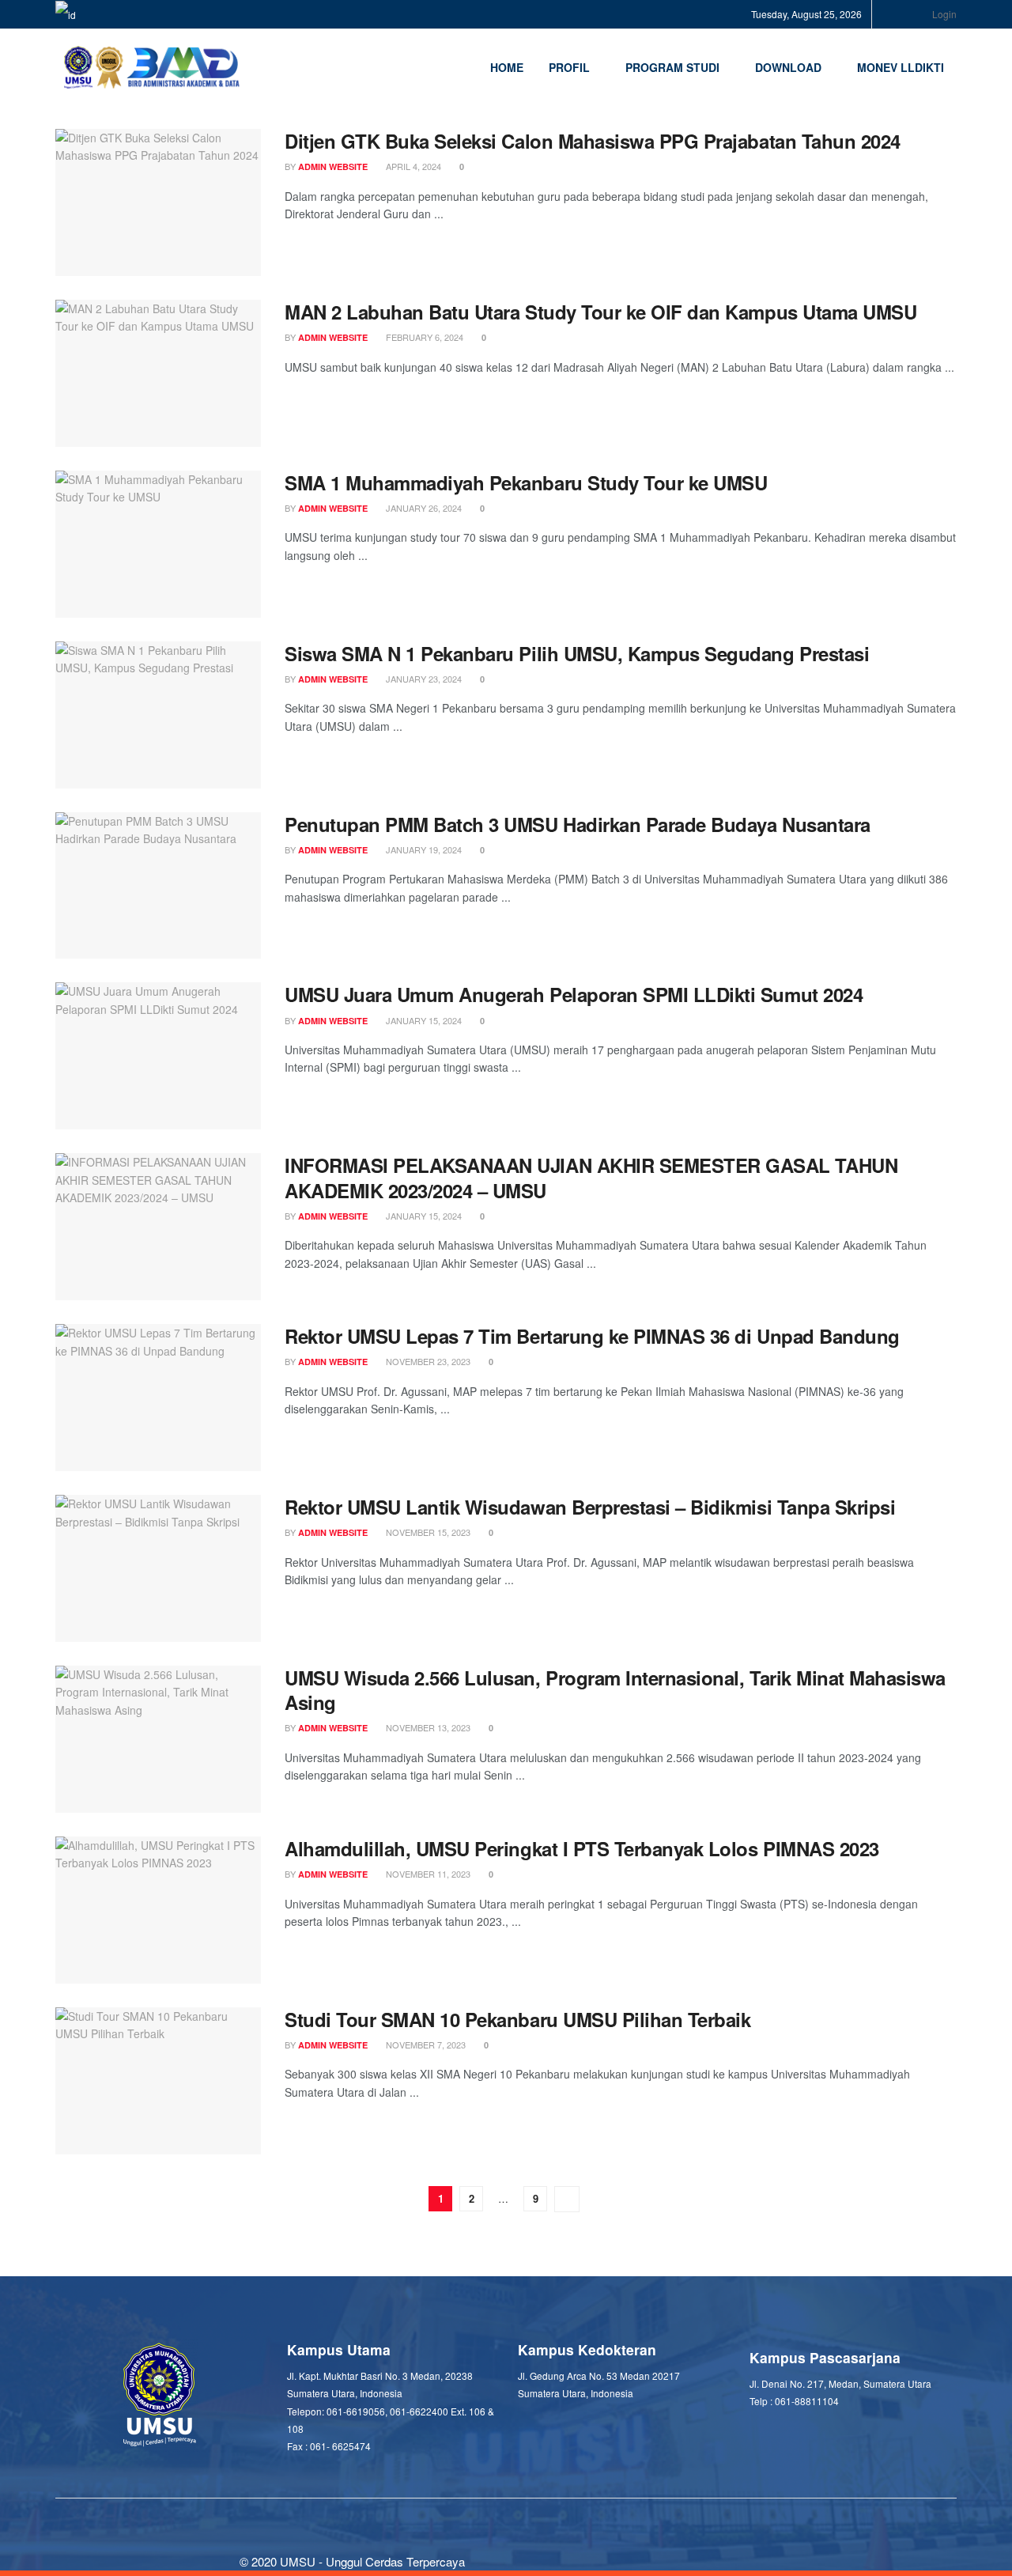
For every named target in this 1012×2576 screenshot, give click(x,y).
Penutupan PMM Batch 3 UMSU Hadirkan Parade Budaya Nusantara (578, 824)
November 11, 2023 (427, 1874)
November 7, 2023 (425, 2045)
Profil (569, 67)
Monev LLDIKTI (901, 67)
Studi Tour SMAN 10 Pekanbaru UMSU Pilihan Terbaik (517, 2019)
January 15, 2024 (423, 1020)
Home (507, 67)
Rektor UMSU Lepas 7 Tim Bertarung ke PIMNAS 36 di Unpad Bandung (592, 1336)
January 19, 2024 (423, 849)
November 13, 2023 (427, 1727)
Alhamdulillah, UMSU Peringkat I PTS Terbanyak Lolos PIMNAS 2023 (582, 1848)
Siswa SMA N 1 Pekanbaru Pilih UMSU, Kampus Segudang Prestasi (577, 653)
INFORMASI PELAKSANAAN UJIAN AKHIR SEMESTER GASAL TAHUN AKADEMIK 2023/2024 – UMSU (591, 1177)
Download (788, 67)
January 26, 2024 (423, 508)
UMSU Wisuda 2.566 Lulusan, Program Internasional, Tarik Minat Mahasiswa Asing (615, 1690)
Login (943, 14)
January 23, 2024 (423, 679)
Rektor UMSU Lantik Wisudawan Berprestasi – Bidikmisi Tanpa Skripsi (590, 1507)
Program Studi (672, 67)
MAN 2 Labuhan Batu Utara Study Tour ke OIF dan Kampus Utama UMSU (600, 312)
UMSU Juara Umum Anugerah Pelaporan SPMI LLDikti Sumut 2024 (574, 994)
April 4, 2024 (412, 166)
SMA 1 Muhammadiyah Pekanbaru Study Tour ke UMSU (526, 482)
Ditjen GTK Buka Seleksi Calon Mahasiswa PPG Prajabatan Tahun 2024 (593, 141)
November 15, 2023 (427, 1532)
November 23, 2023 (427, 1361)
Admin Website (333, 166)
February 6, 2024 (423, 337)
